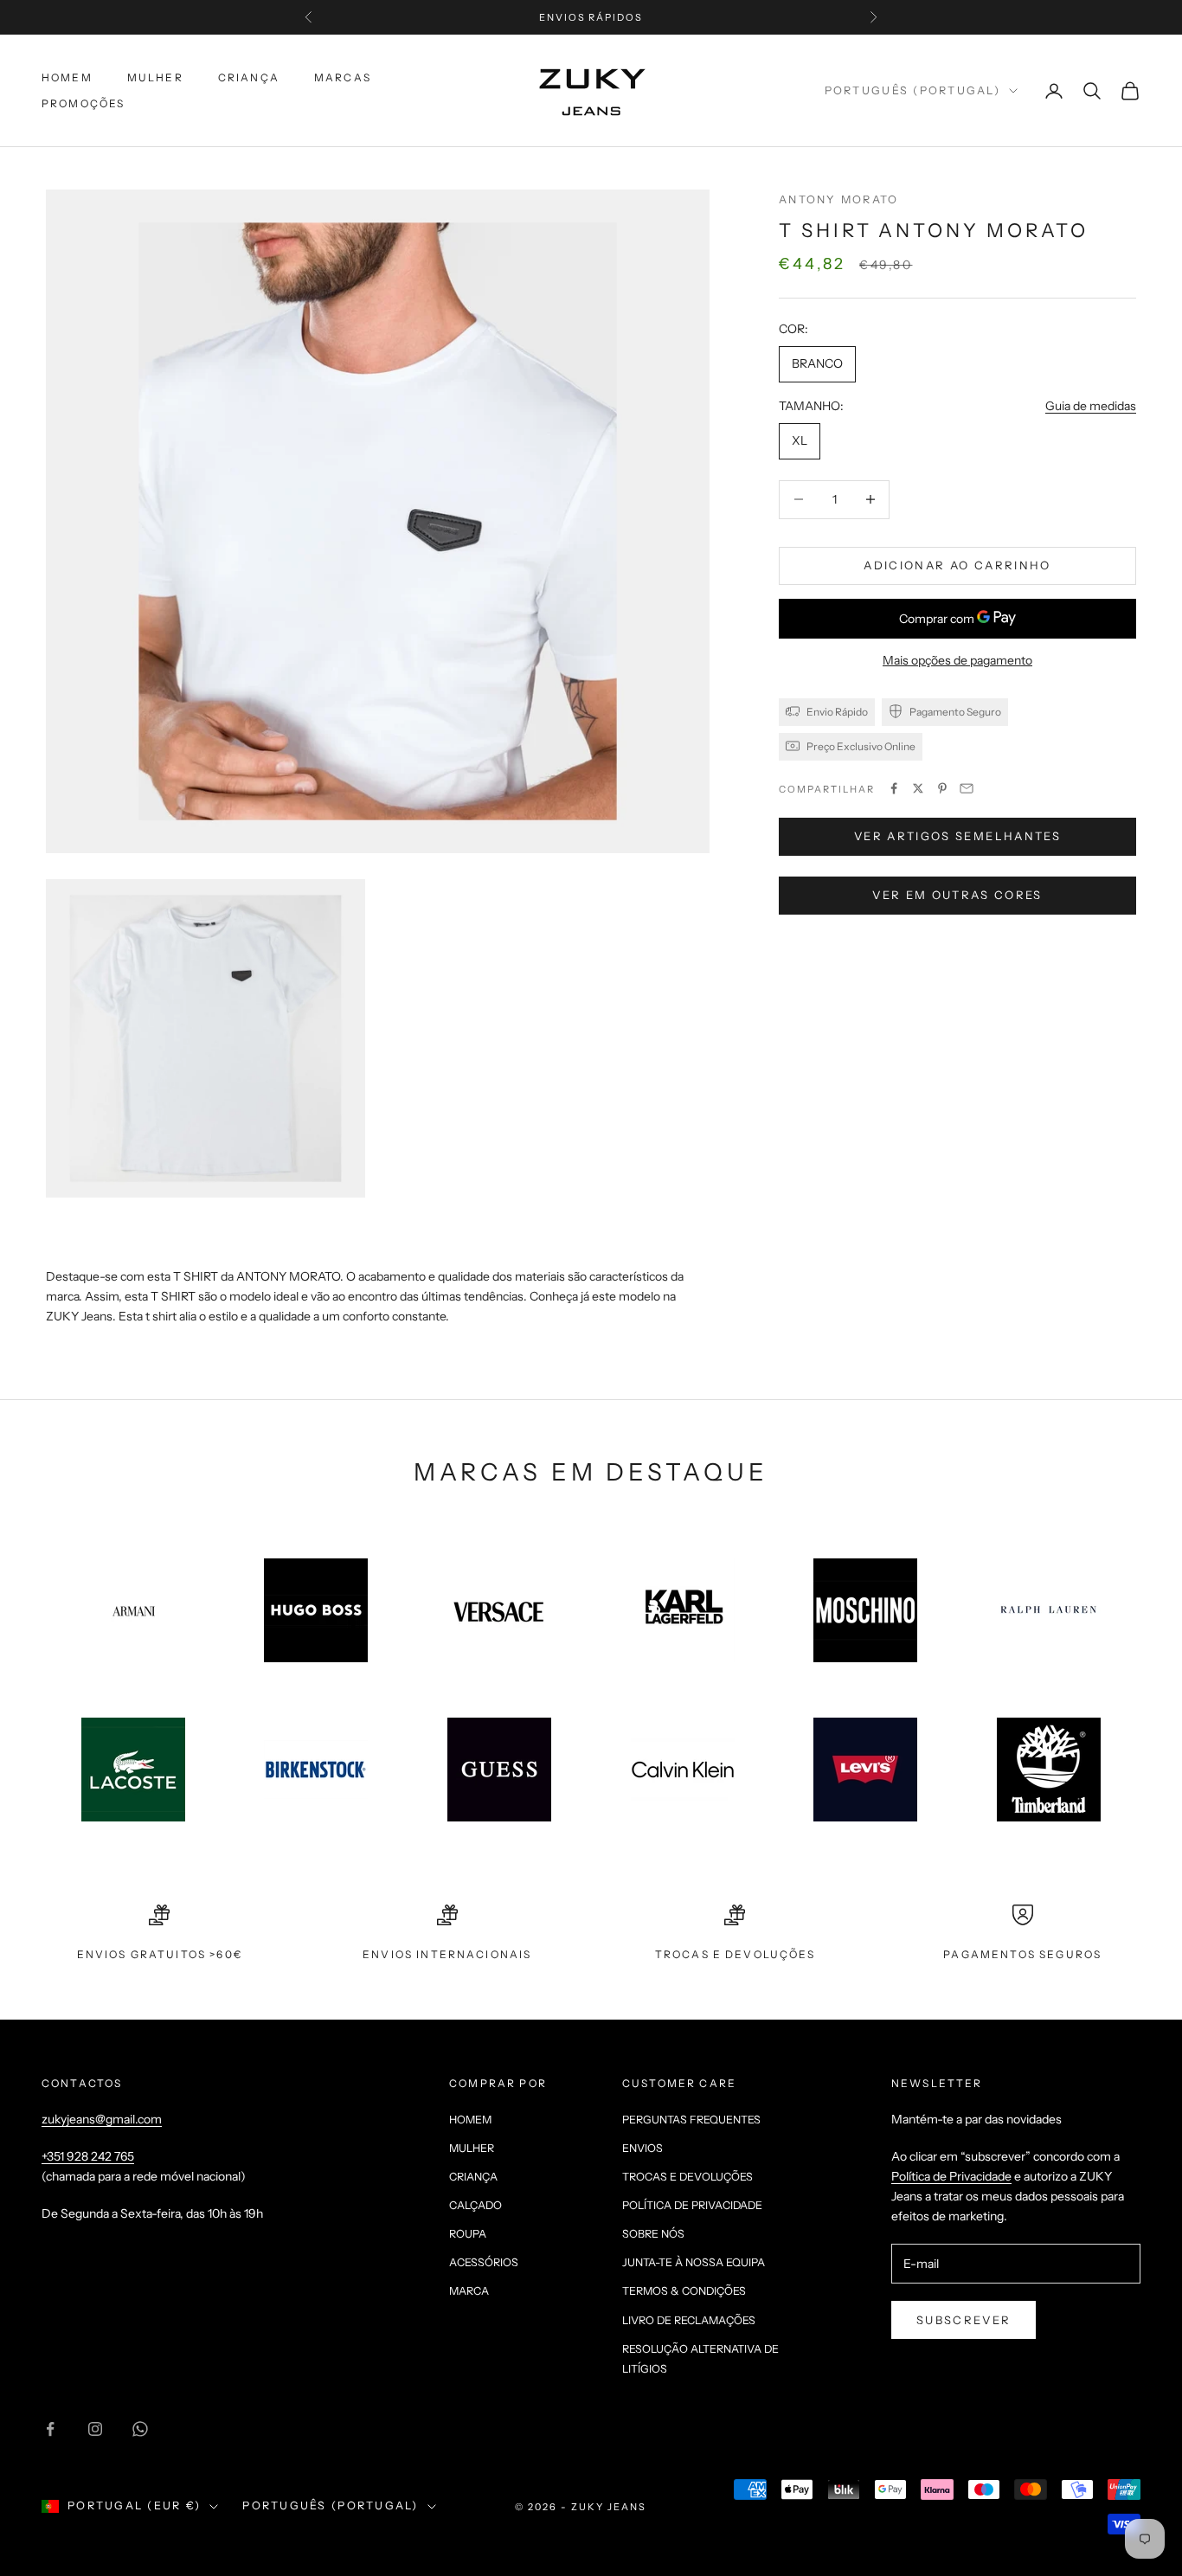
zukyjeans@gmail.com (102, 2119)
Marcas (343, 77)
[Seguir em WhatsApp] (140, 2429)
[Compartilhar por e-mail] (967, 788)
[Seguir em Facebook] (50, 2429)
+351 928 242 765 (88, 2156)
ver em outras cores (957, 895)
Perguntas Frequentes (691, 2120)
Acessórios (484, 2262)
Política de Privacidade (692, 2205)
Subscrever (964, 2320)
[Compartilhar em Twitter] (918, 788)
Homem (67, 77)
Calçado (475, 2205)
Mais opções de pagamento (957, 659)
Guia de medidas (1091, 405)
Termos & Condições (684, 2291)
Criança (249, 77)
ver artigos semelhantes (957, 836)
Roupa (468, 2234)
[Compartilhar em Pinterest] (942, 788)
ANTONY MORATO (838, 199)
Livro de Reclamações (689, 2320)
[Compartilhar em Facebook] (894, 788)
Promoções (83, 103)
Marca (469, 2291)
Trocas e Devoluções (687, 2177)
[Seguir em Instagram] (95, 2429)
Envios (642, 2148)
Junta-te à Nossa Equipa (694, 2262)
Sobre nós (653, 2234)
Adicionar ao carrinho (957, 565)
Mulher (155, 77)
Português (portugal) (912, 90)
